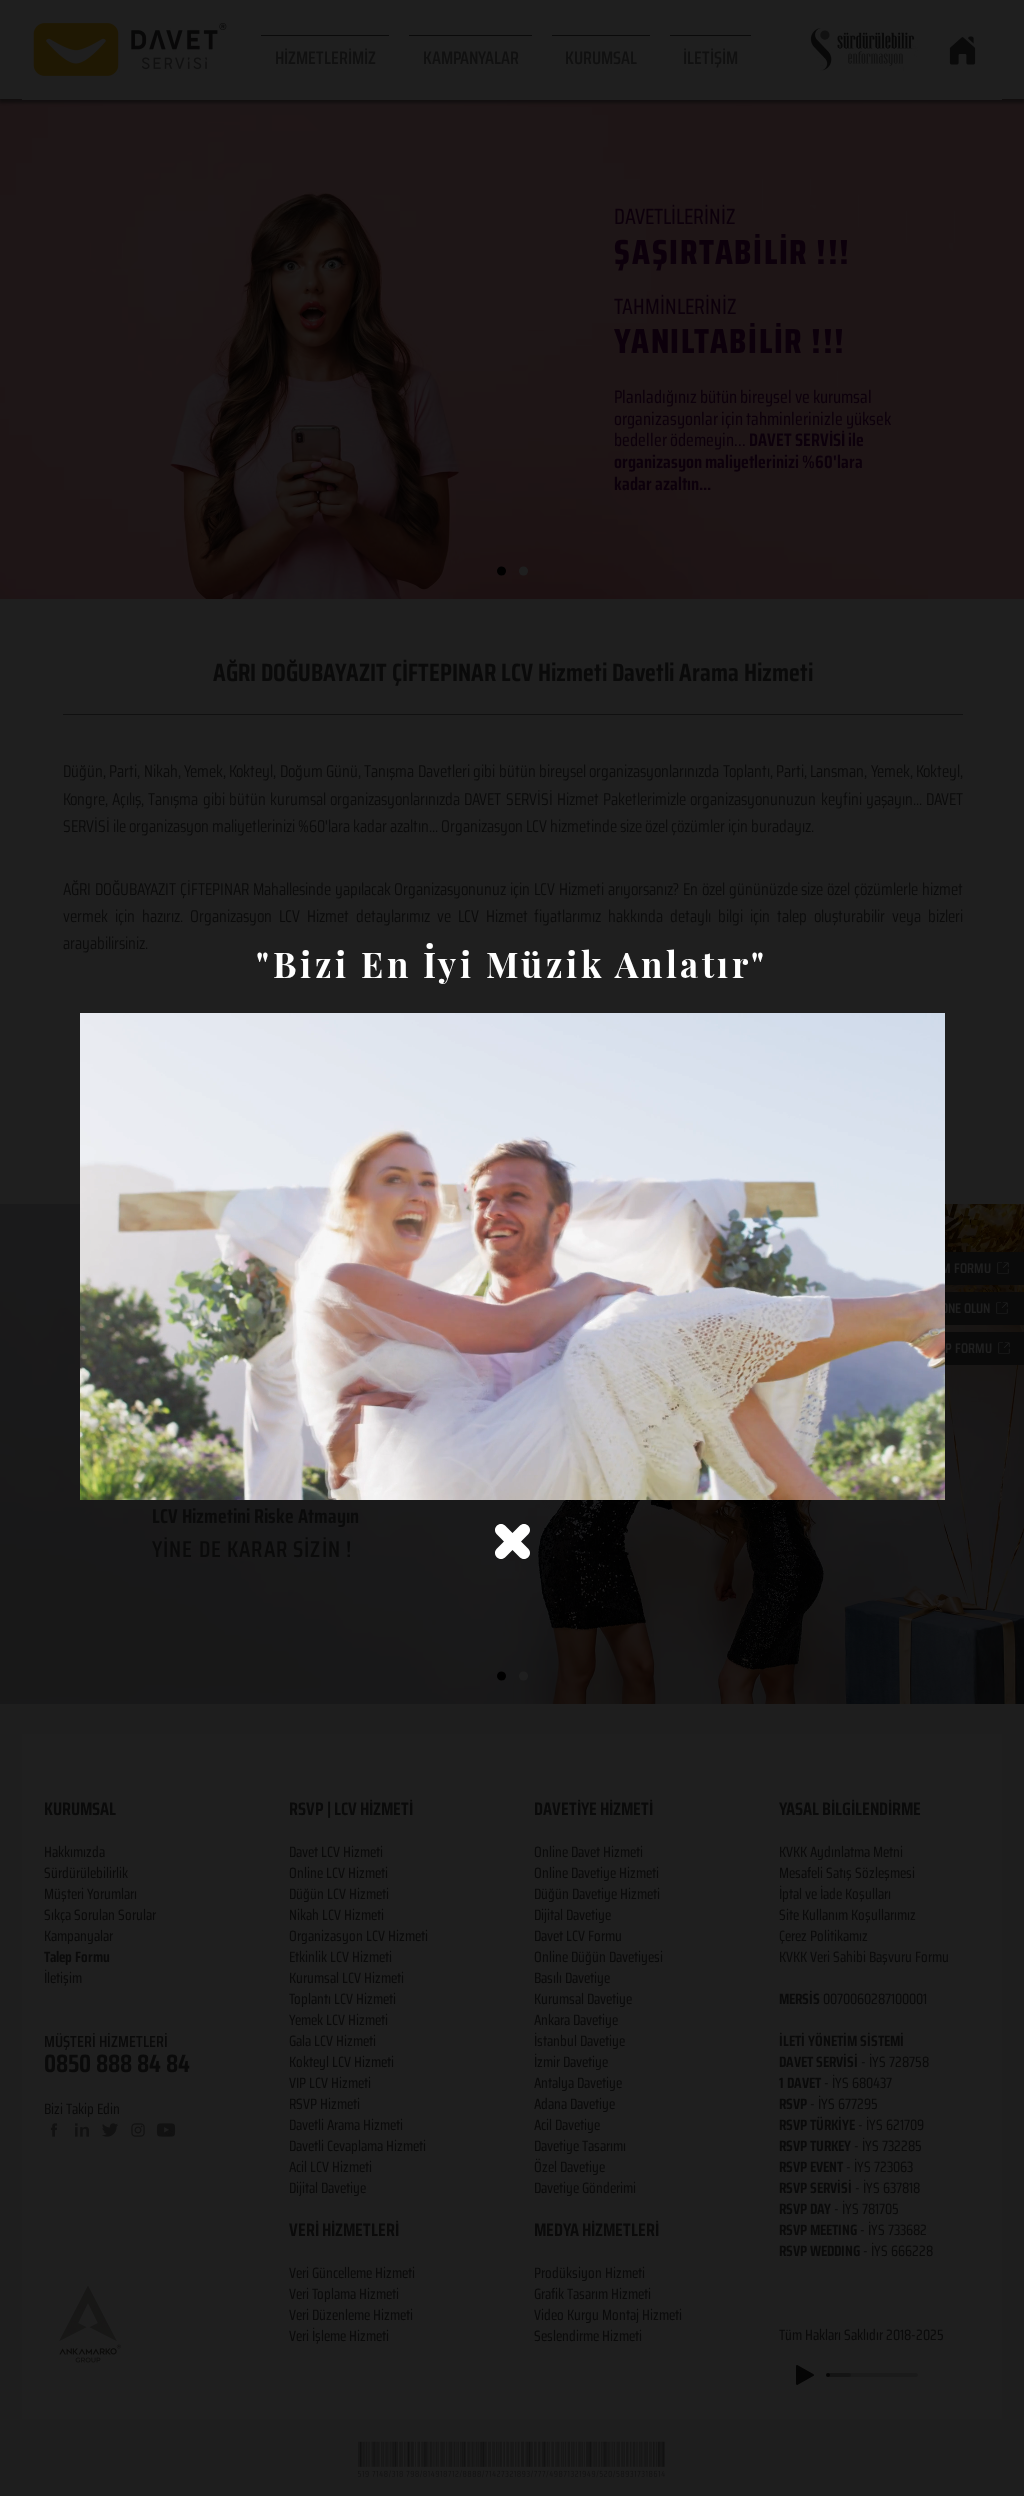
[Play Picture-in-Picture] (884, 1473)
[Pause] (106, 1473)
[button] (512, 1541)
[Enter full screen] (918, 1473)
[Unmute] (140, 1473)
